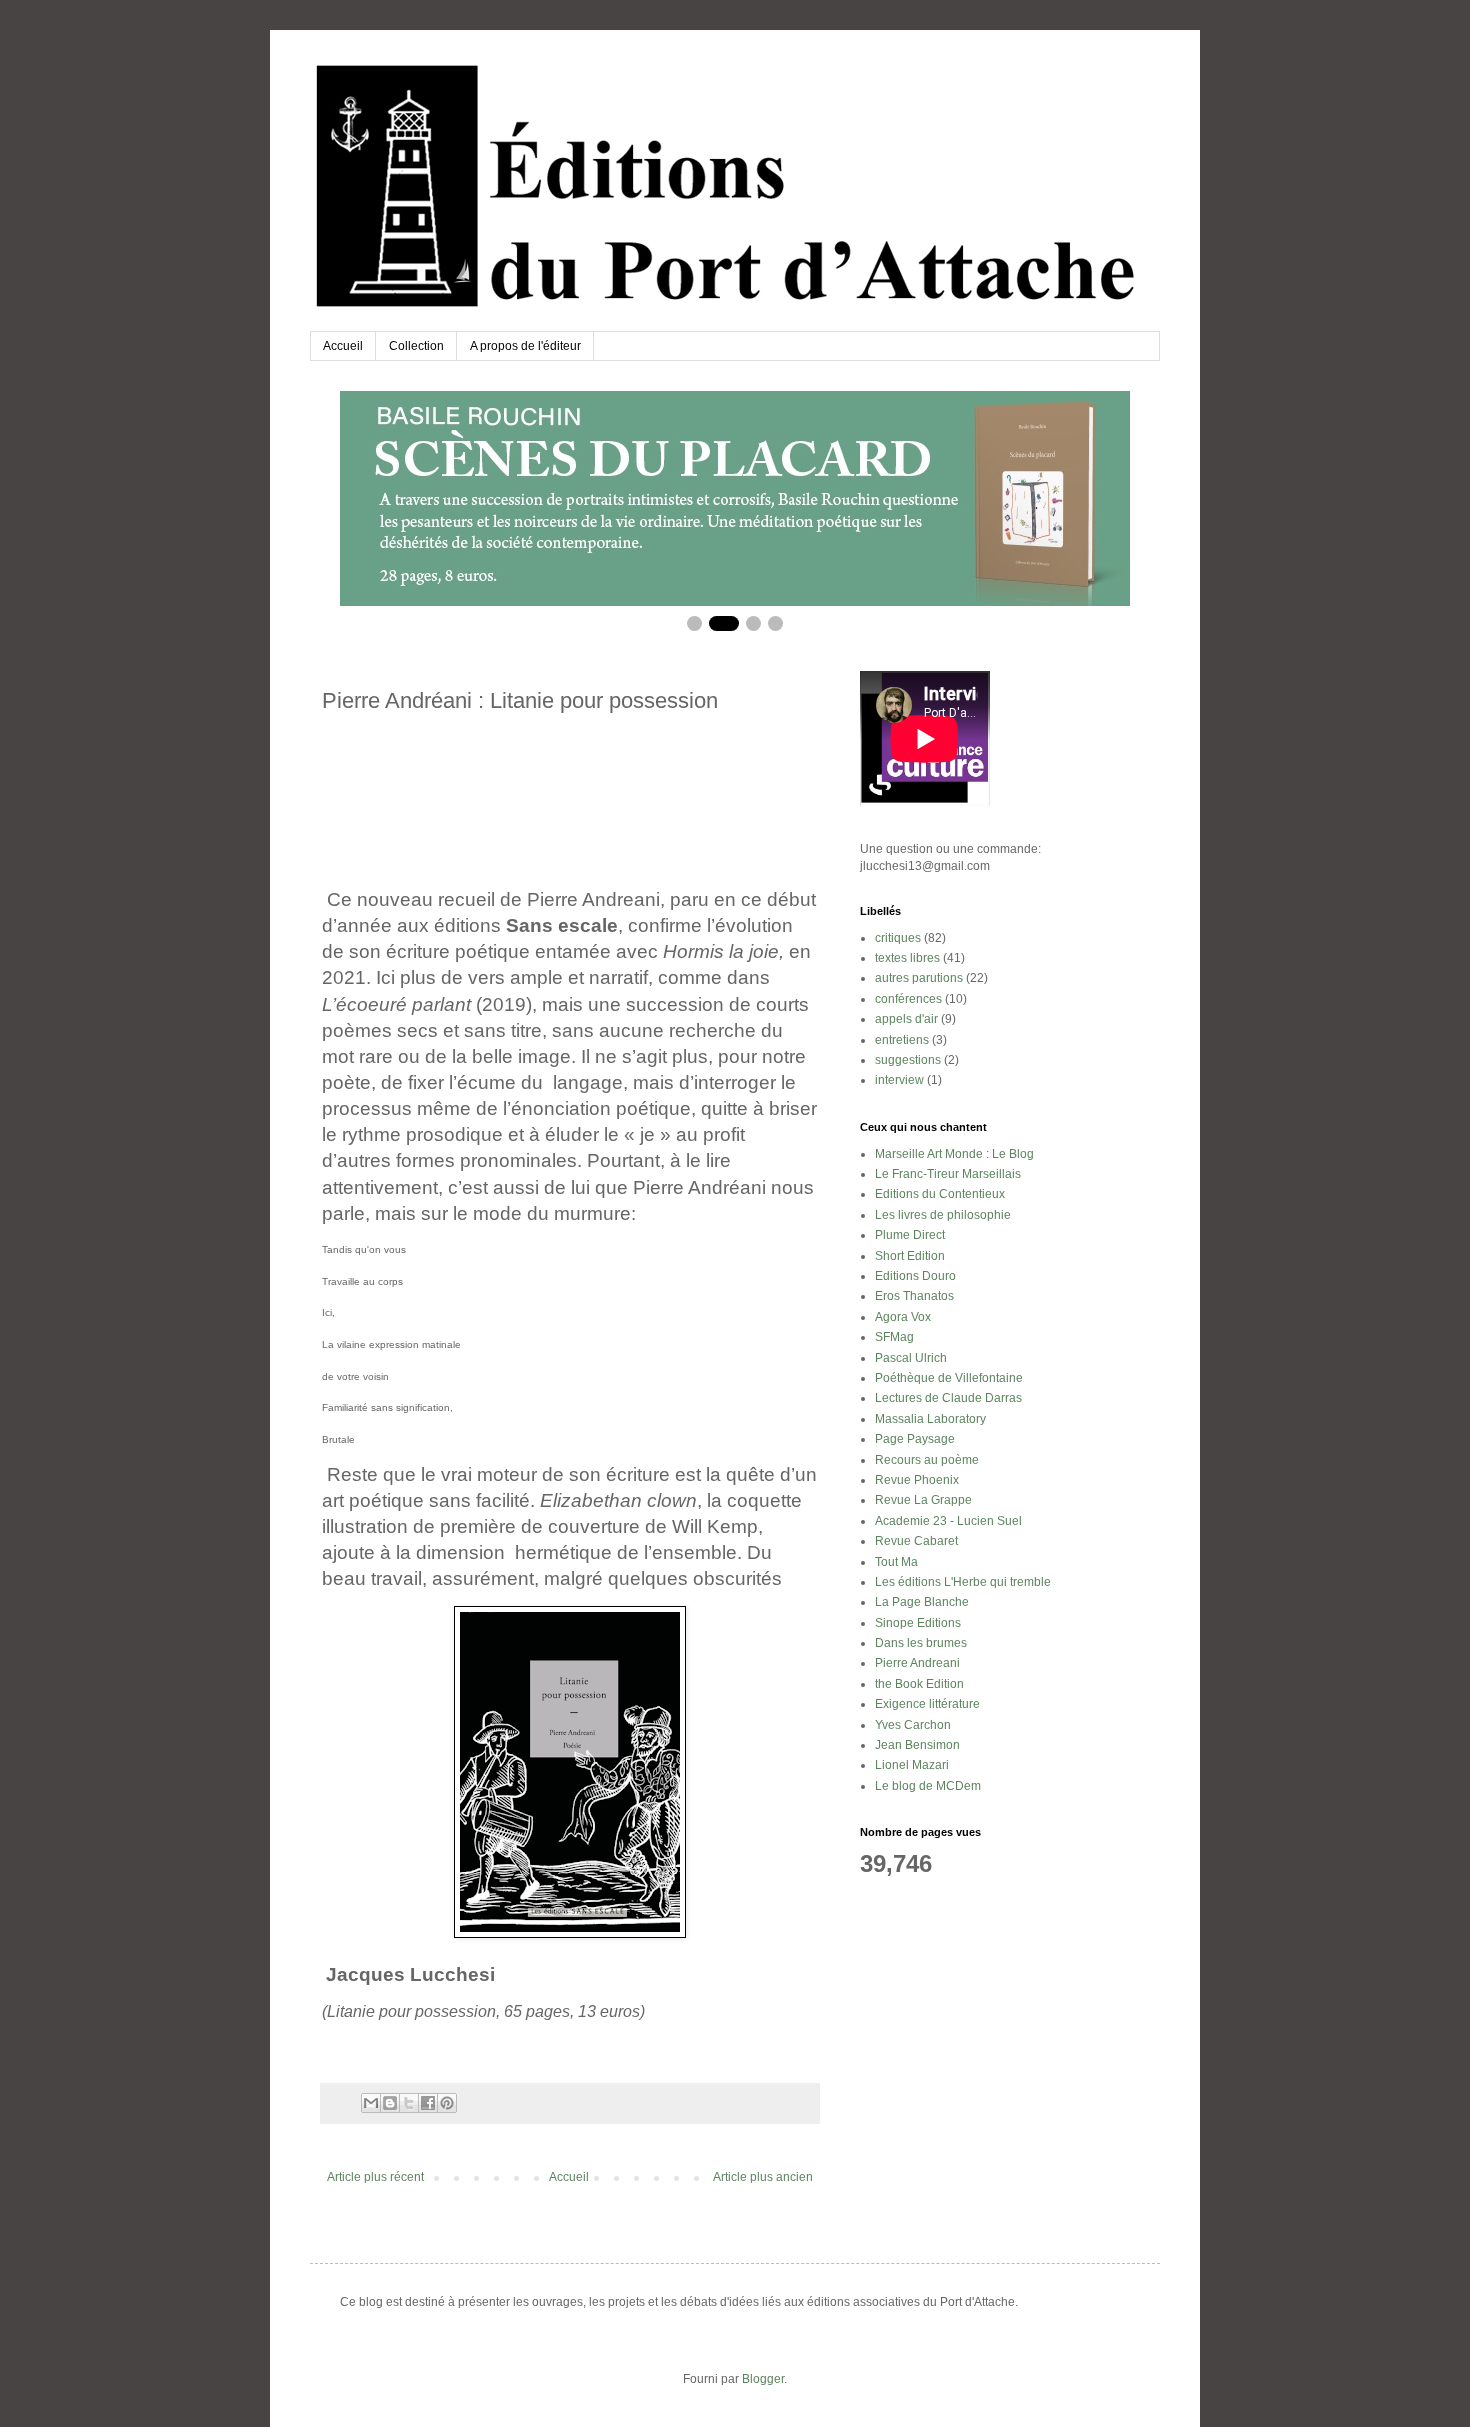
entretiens (902, 1040)
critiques (898, 938)
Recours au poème (927, 1460)
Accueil (343, 346)
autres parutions (919, 978)
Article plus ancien (763, 2177)
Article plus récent (375, 2177)
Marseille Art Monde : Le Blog (954, 1154)
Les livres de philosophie (943, 1215)
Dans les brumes (921, 1643)
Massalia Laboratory (930, 1419)
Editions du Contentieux (940, 1194)
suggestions (908, 1060)
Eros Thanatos (914, 1296)
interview (899, 1080)
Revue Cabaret (916, 1541)
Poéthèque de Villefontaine (949, 1378)
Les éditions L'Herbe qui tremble (963, 1582)
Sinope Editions (918, 1623)
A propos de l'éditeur (525, 346)
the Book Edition (919, 1684)
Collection (416, 346)
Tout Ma (896, 1562)
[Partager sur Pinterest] (447, 2103)
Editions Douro (915, 1276)
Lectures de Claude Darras (948, 1398)
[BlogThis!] (390, 2103)
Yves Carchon (913, 1725)
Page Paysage (915, 1439)
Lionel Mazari (912, 1765)
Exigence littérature (927, 1704)
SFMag (894, 1337)
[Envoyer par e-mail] (371, 2103)
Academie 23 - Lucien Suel (948, 1521)
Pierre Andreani (917, 1663)
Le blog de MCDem (928, 1786)
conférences (908, 999)
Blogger (763, 2379)
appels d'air (906, 1019)
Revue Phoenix (917, 1480)
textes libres (907, 958)
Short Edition (910, 1256)
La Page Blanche (922, 1602)
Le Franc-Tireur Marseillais (948, 1174)
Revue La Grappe (923, 1500)
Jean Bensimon (917, 1745)
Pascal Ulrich (911, 1358)
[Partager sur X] (409, 2103)
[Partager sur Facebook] (428, 2103)
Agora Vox (903, 1317)
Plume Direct (910, 1235)
